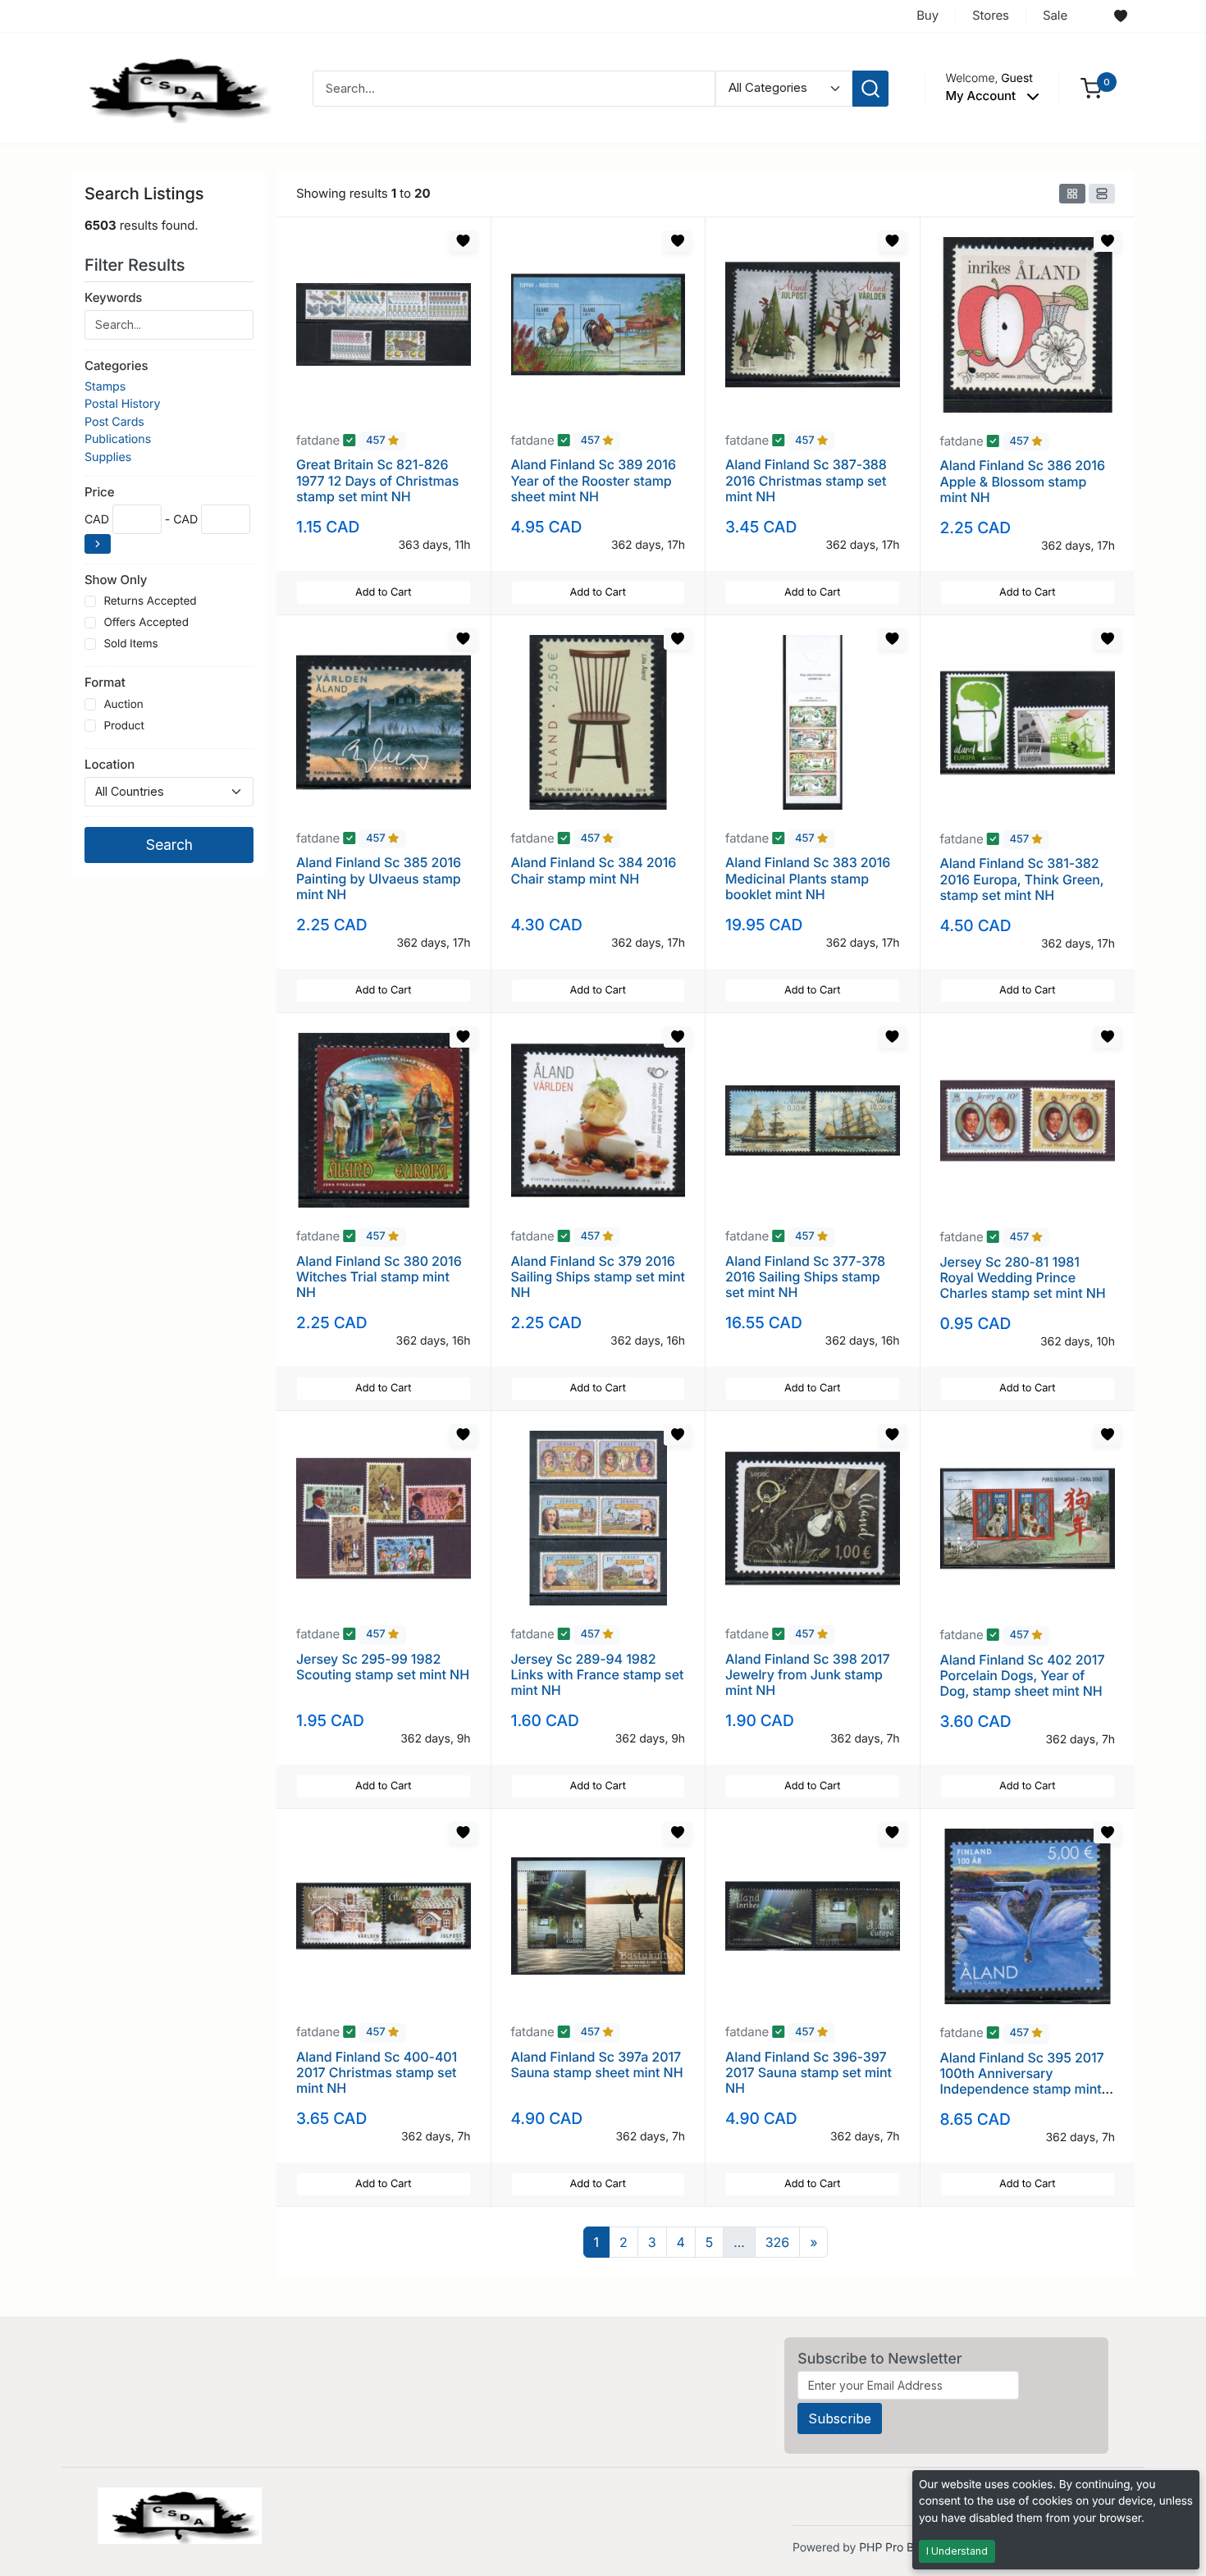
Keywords (113, 297)
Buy (927, 15)
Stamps (105, 387)
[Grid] (1072, 194)
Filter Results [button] (137, 265)
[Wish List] (1121, 16)
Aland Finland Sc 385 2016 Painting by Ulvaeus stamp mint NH (379, 878)
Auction (123, 705)
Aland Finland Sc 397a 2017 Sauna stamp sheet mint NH (597, 2064)
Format (105, 682)
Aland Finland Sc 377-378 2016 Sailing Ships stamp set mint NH (805, 1277)
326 (777, 2242)
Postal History (122, 404)
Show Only (116, 580)
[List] (1102, 194)
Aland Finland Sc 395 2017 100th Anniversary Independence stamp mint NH (1022, 2081)
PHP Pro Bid (891, 2548)
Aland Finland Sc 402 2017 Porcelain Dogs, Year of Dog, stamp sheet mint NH (1023, 1675)
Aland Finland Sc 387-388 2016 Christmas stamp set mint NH (806, 480)
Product (123, 726)
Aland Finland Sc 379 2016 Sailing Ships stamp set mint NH (598, 1277)
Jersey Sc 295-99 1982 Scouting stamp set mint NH (383, 1667)
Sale (1055, 15)
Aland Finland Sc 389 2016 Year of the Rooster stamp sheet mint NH (594, 480)
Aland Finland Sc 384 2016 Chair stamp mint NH (594, 870)
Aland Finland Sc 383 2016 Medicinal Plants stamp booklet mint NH (808, 878)
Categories (116, 365)
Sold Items (130, 644)
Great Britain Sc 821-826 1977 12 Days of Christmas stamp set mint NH (377, 480)
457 (377, 441)
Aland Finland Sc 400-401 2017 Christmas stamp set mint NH (377, 2072)
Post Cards (114, 422)
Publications (118, 439)
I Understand (957, 2551)
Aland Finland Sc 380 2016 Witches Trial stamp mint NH (379, 1277)
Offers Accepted (146, 623)
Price (99, 492)
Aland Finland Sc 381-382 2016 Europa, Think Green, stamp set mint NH (1022, 879)
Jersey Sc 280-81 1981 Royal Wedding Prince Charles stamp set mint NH (1023, 1277)
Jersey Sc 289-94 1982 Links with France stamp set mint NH (598, 1674)
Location (110, 764)
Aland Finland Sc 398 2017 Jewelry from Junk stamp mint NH (807, 1674)
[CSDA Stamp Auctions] (174, 87)
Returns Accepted (150, 601)
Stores (991, 15)
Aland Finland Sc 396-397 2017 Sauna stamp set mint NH (809, 2072)
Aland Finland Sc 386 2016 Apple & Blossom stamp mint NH (1023, 481)
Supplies (108, 457)
